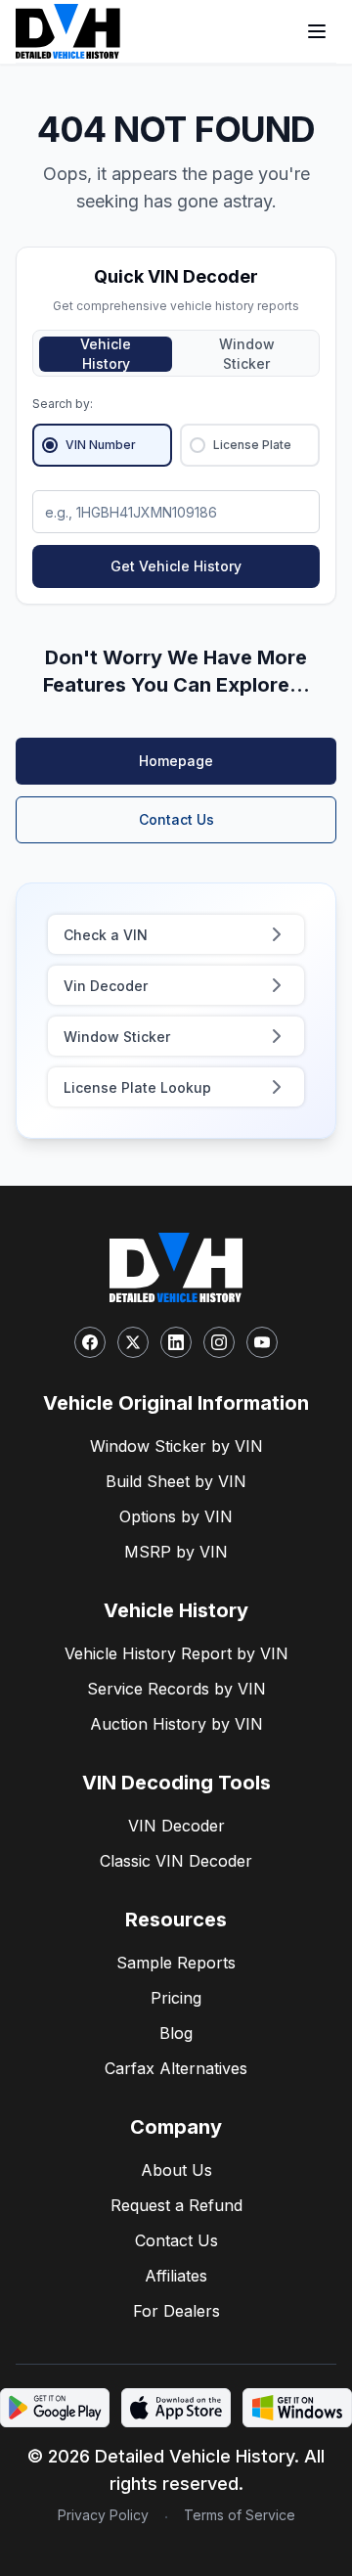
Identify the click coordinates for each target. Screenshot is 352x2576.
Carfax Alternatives (176, 2068)
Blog (176, 2033)
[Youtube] (262, 1342)
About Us (176, 2170)
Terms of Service (240, 2515)
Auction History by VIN (176, 1724)
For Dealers (176, 2311)
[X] (133, 1342)
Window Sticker (247, 354)
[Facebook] (90, 1342)
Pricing (176, 1998)
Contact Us (176, 819)
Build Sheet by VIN (176, 1481)
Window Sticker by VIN (176, 1446)
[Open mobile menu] (317, 31)
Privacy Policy (103, 2515)
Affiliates (176, 2276)
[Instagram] (219, 1342)
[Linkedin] (176, 1342)
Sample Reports (176, 1963)
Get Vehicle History (176, 566)
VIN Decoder (176, 1826)
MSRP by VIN (176, 1552)
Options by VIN (176, 1516)
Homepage (176, 761)
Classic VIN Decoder (176, 1861)
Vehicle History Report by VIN (176, 1653)
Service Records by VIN (176, 1689)
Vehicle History (106, 354)
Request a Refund (176, 2205)
